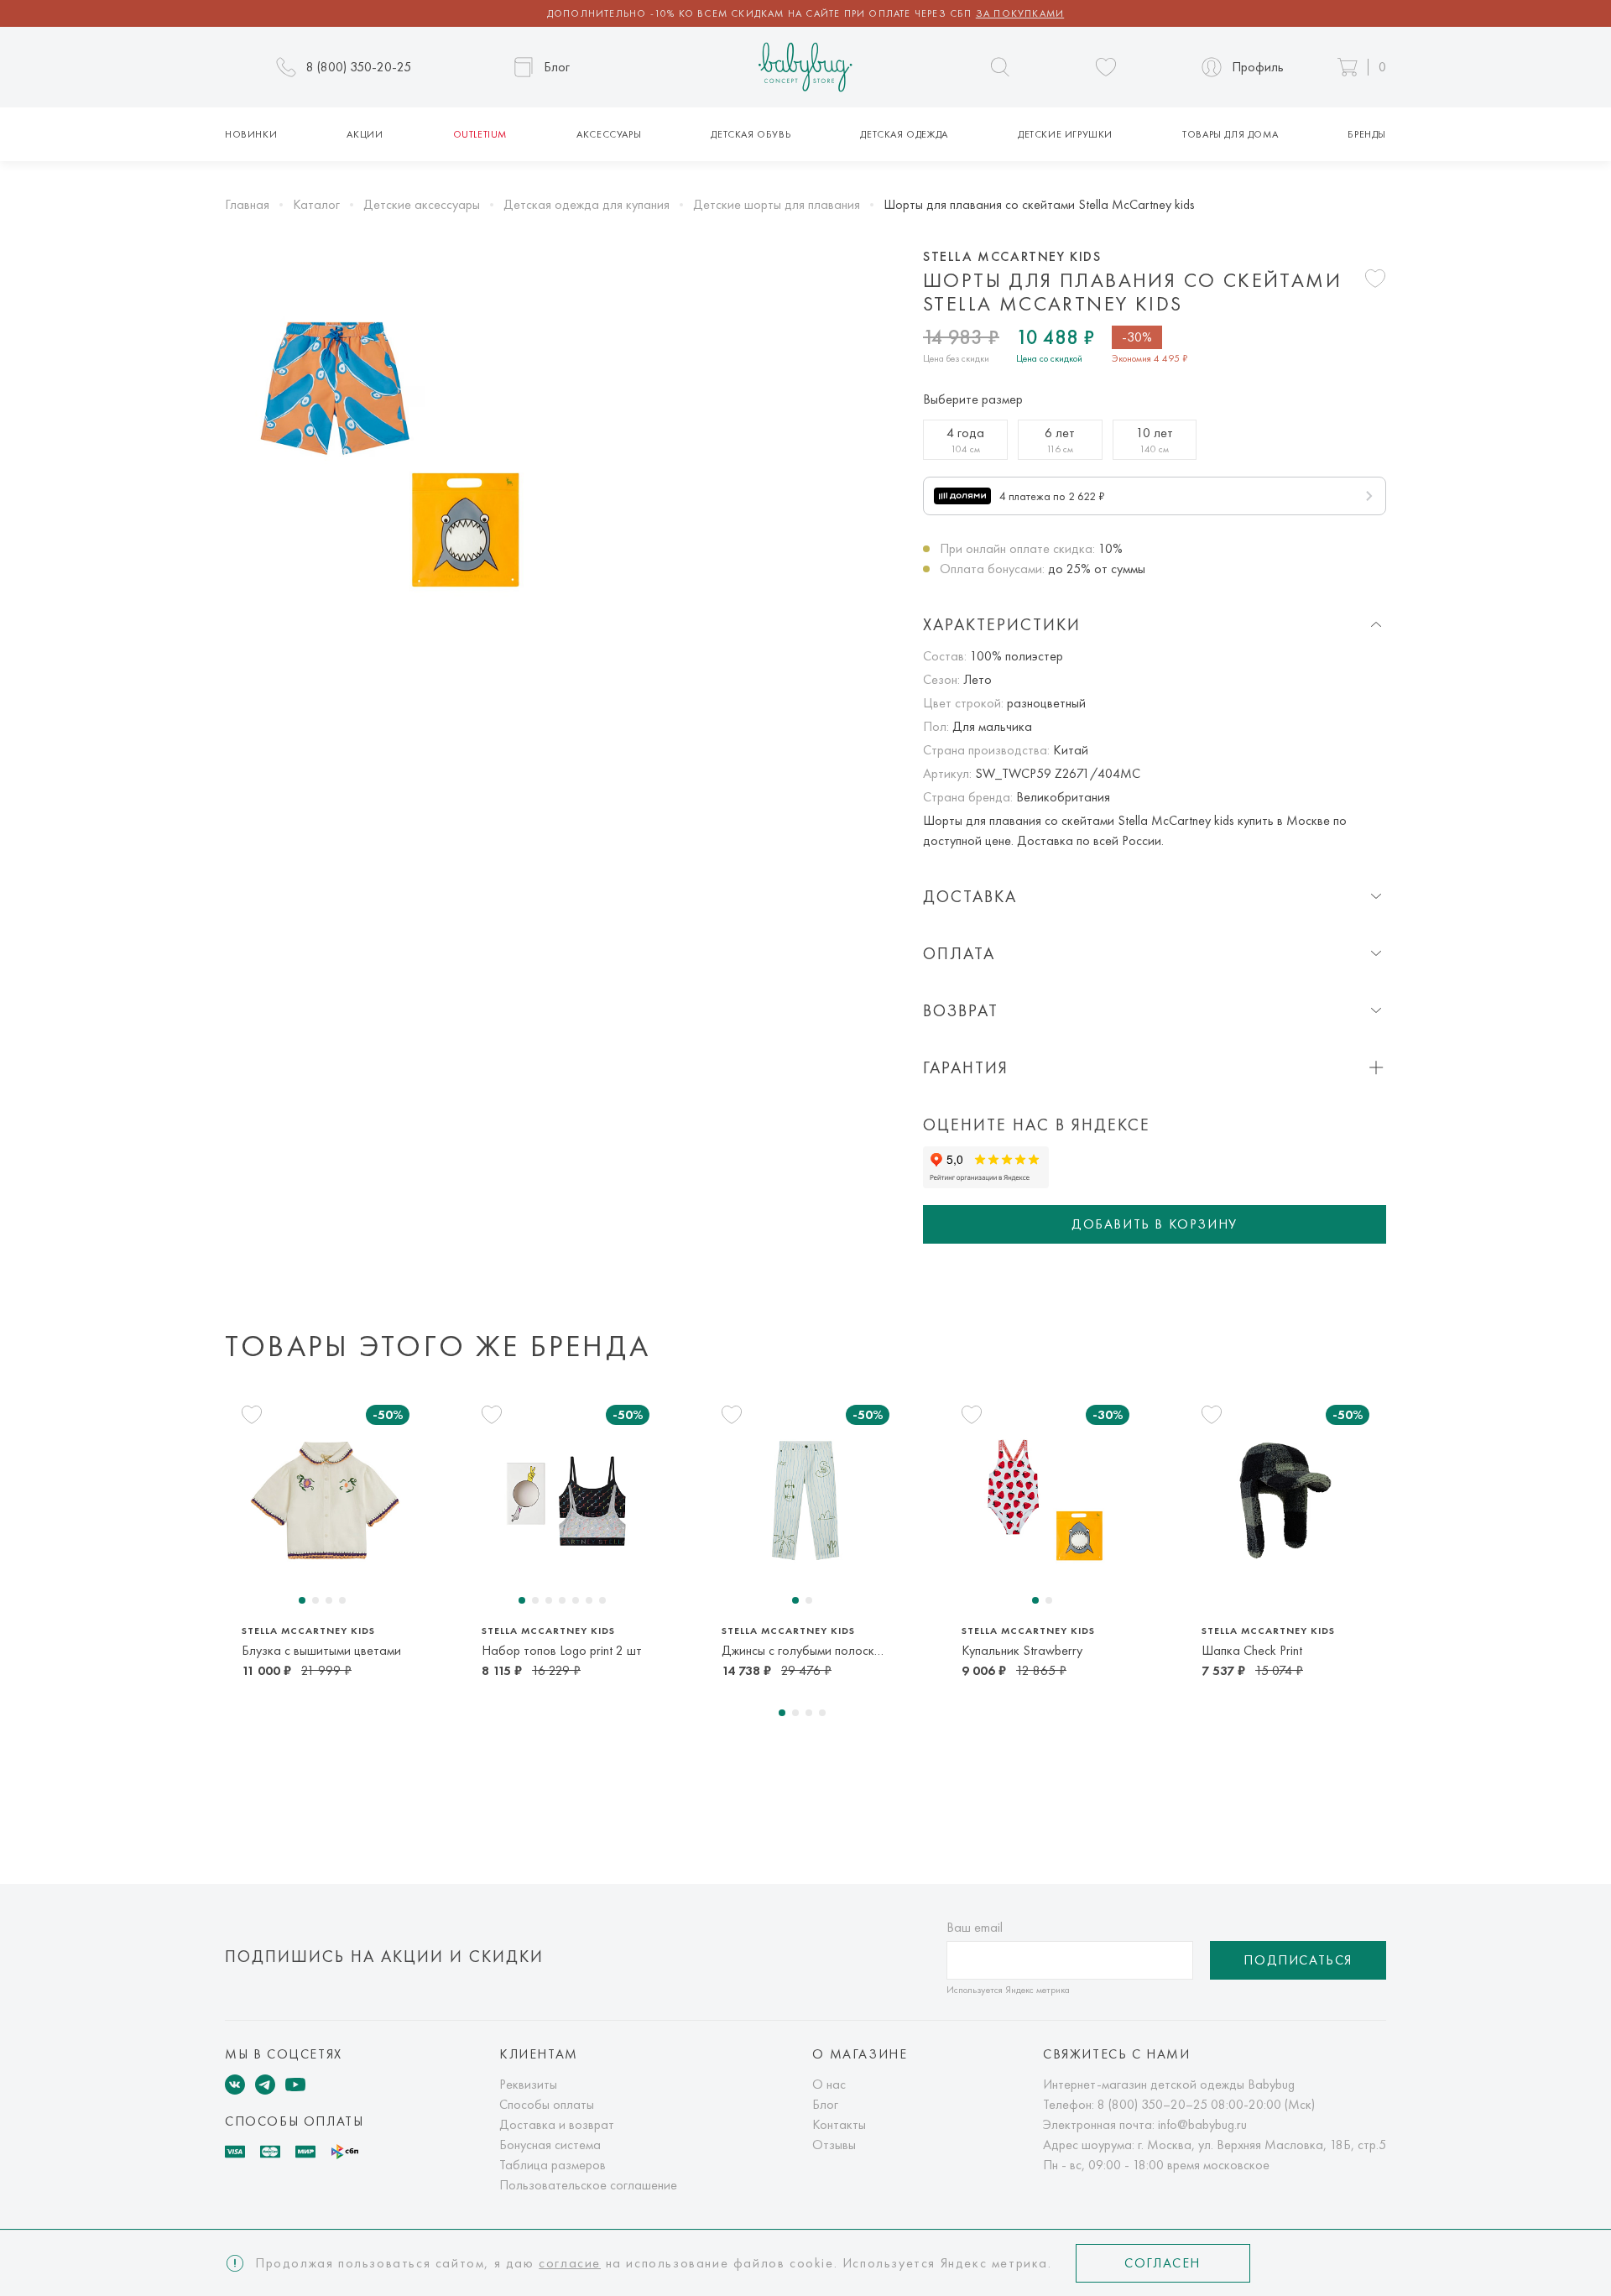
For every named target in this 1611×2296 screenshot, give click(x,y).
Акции (365, 134)
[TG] (265, 2085)
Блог (825, 2104)
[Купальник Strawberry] (1045, 1500)
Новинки (251, 134)
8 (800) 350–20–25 (1152, 2104)
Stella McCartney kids (1012, 257)
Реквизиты (528, 2084)
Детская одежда (904, 134)
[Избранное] (1106, 67)
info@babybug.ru (1202, 2124)
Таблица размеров (553, 2165)
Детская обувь (751, 134)
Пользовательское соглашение (588, 2185)
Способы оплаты (547, 2104)
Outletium (480, 134)
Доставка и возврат (557, 2124)
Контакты (839, 2124)
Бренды (1367, 134)
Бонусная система (550, 2145)
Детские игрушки (1065, 134)
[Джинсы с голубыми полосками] (805, 1500)
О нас (829, 2084)
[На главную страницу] (805, 68)
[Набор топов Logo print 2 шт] (566, 1500)
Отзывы (834, 2145)
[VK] (235, 2085)
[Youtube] (295, 2085)
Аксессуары (609, 134)
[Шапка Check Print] (1285, 1500)
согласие (570, 2263)
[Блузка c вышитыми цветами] (326, 1500)
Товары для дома (1230, 134)
